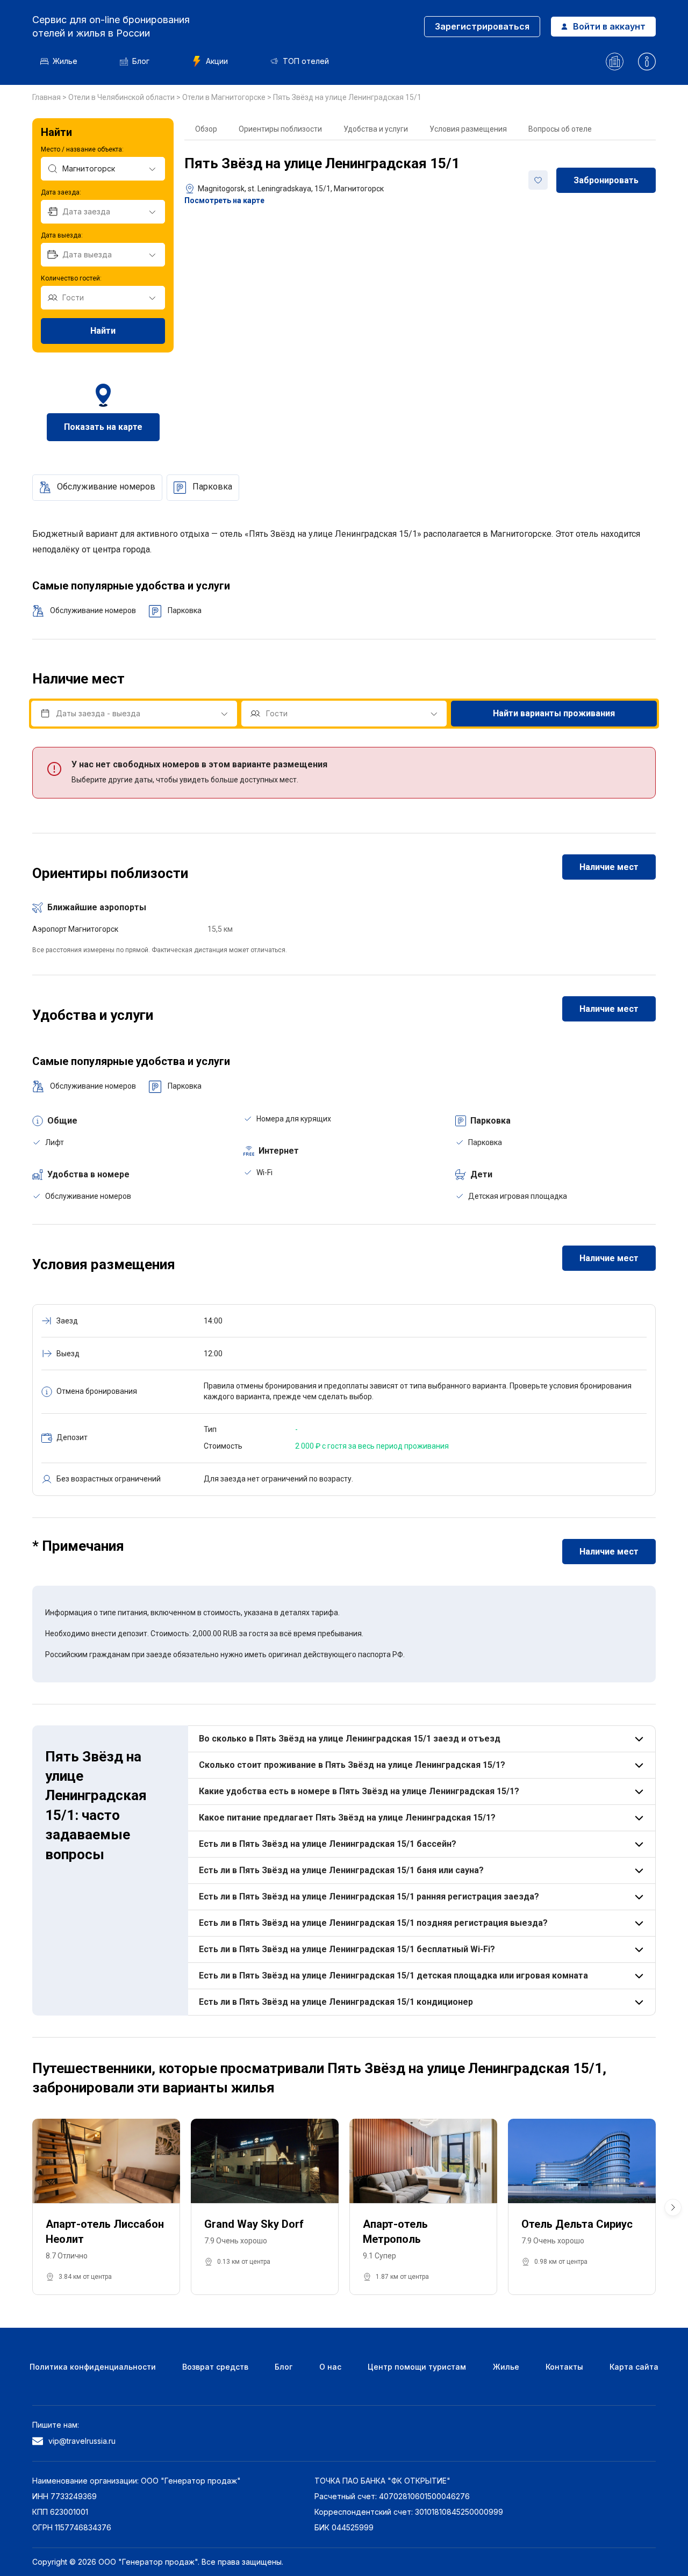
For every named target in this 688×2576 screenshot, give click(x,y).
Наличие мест (609, 867)
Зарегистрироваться (482, 26)
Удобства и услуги (376, 129)
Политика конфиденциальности (93, 2367)
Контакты (564, 2367)
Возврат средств (215, 2367)
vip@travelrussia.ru (82, 2441)
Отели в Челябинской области (122, 97)
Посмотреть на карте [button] (224, 200)
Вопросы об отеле (560, 129)
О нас (330, 2367)
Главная (47, 97)
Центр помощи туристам (417, 2367)
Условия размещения (468, 129)
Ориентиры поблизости (280, 129)
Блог (141, 61)
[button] (673, 2207)
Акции (217, 61)
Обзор (206, 129)
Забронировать (606, 180)
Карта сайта (634, 2367)
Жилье (65, 61)
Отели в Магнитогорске (225, 97)
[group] (106, 2207)
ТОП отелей (306, 61)
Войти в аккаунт (609, 26)
